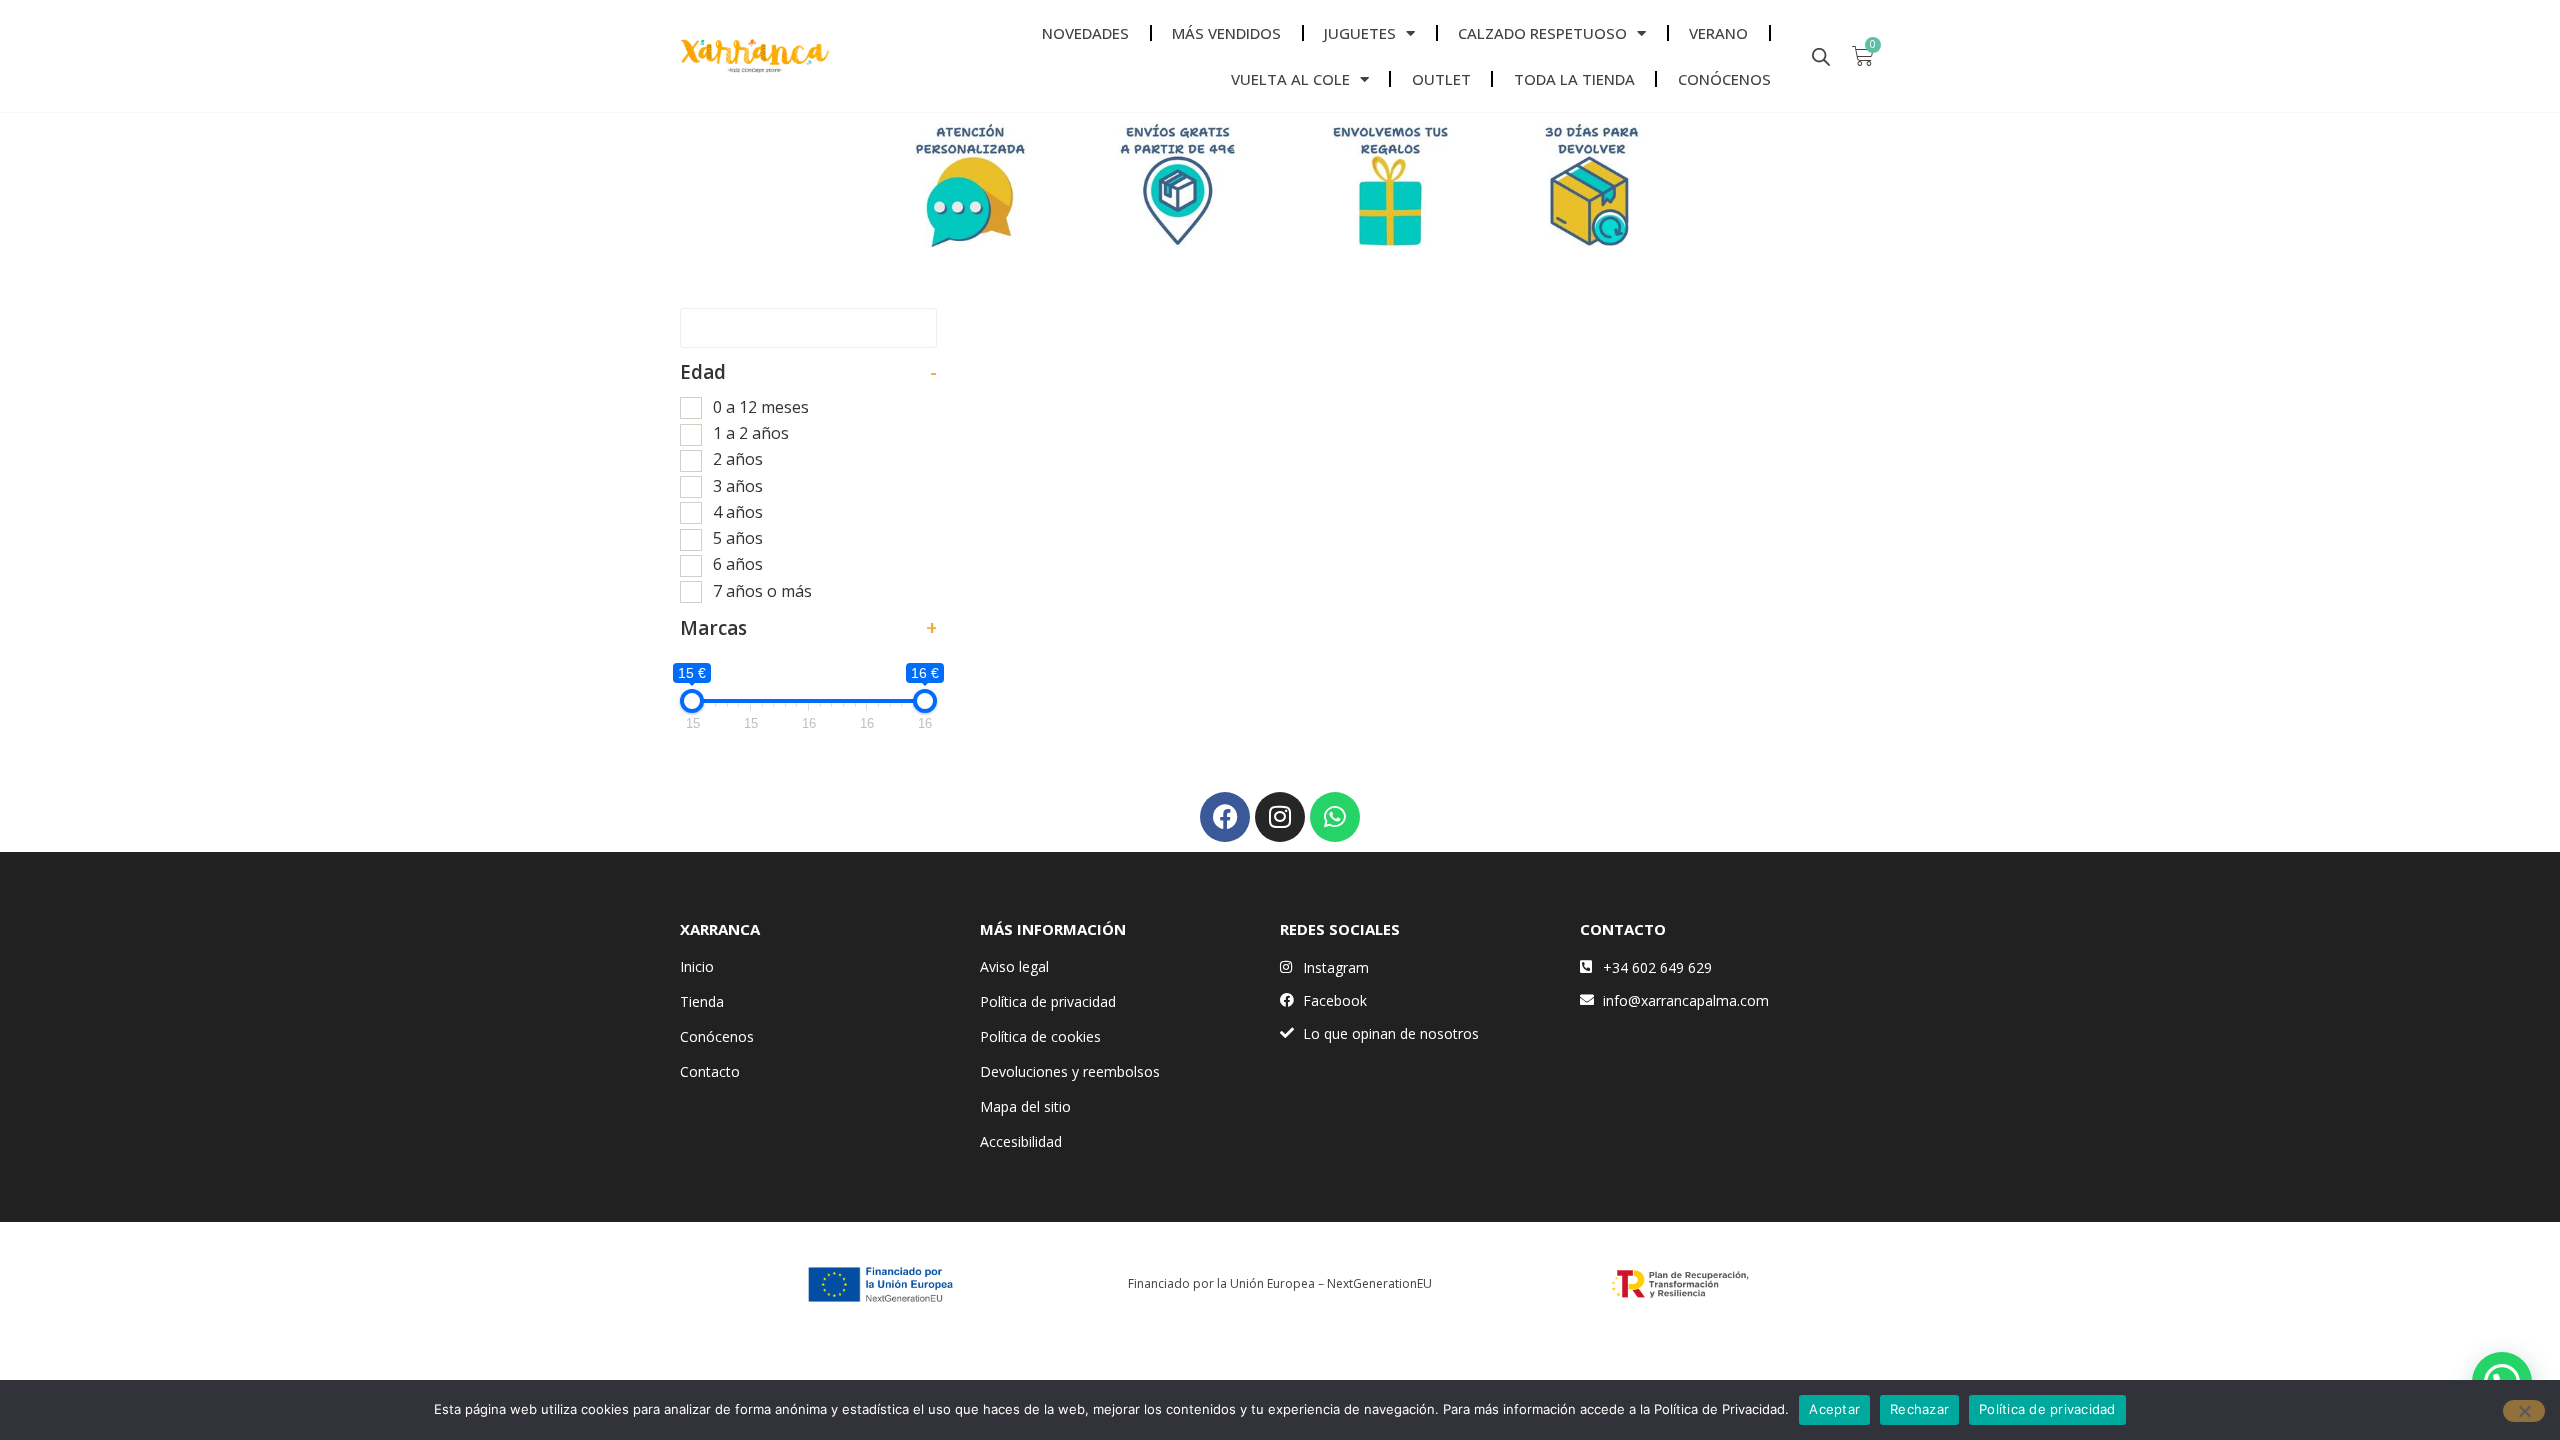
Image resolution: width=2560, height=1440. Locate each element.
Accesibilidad (1021, 1141)
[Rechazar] (2524, 1411)
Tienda (702, 1001)
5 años (738, 538)
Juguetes (1360, 33)
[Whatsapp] (1335, 817)
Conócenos (717, 1036)
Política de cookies (1040, 1036)
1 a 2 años (751, 433)
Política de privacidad (1048, 1001)
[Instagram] (1280, 817)
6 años (738, 564)
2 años (738, 459)
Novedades (1085, 33)
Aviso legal (1014, 966)
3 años (738, 486)
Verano (1718, 33)
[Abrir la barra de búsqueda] (1821, 56)
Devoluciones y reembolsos (1070, 1071)
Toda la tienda (1574, 79)
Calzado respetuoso (1542, 33)
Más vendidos (1226, 33)
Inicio (697, 966)
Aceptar (1834, 1409)
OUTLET (1441, 79)
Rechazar (1919, 1409)
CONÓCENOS (1724, 79)
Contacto (710, 1071)
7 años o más (762, 591)
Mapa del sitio (1025, 1106)
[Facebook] (1225, 817)
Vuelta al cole (1290, 79)
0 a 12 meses (761, 407)
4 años (738, 512)
